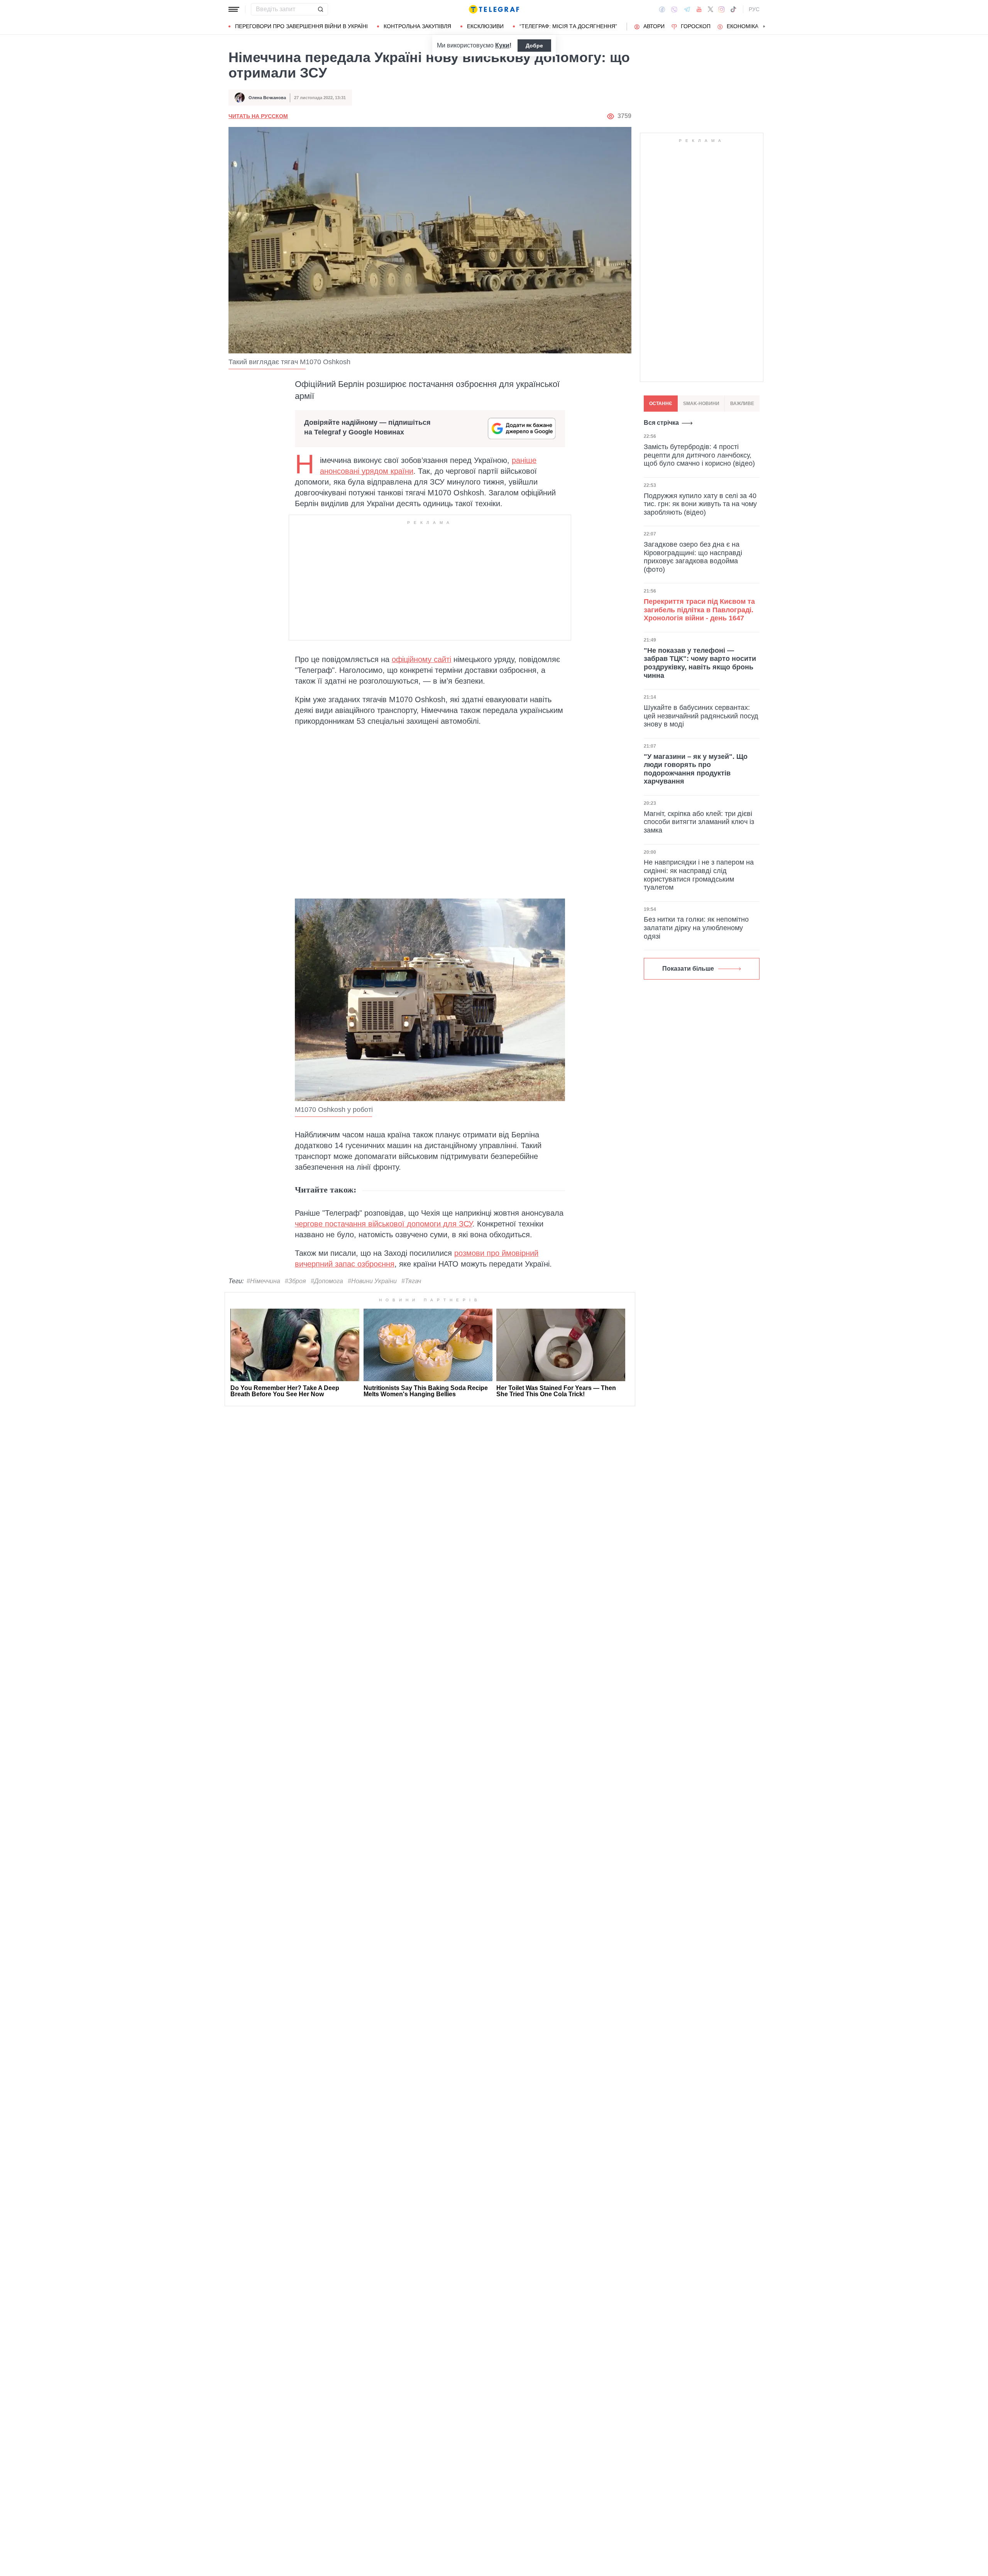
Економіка (743, 26)
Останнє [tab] (661, 404)
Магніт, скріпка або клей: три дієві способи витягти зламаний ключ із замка (699, 822)
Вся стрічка (661, 423)
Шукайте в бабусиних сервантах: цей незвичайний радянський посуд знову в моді (701, 716)
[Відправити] (320, 9)
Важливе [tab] (742, 404)
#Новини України (372, 1281)
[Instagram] (722, 9)
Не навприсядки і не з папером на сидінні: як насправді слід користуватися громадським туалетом (699, 875)
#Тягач (411, 1281)
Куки (502, 45)
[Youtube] (699, 9)
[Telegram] (687, 9)
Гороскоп (696, 26)
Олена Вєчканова (267, 98)
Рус (754, 9)
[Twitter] (711, 9)
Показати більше (688, 969)
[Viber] (674, 9)
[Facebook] (662, 9)
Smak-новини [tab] (701, 404)
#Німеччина (263, 1281)
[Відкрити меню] (234, 9)
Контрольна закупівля (417, 26)
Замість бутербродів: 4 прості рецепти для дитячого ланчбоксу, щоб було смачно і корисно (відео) (699, 455)
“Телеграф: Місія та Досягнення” (568, 26)
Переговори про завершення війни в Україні (301, 26)
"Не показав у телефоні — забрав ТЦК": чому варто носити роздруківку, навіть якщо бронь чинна (700, 663)
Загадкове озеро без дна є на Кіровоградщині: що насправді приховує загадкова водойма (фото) (693, 557)
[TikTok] (733, 9)
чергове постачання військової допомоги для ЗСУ (384, 1224)
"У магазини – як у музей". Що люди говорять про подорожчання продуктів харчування (696, 769)
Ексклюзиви (485, 26)
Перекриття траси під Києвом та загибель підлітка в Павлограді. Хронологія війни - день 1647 (699, 610)
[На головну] (494, 9)
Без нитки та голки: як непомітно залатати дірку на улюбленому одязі (696, 928)
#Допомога (327, 1281)
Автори (654, 26)
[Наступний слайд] (764, 27)
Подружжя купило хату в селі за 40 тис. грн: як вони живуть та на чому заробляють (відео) (700, 504)
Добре (534, 46)
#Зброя (295, 1281)
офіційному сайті (421, 659)
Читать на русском (258, 116)
